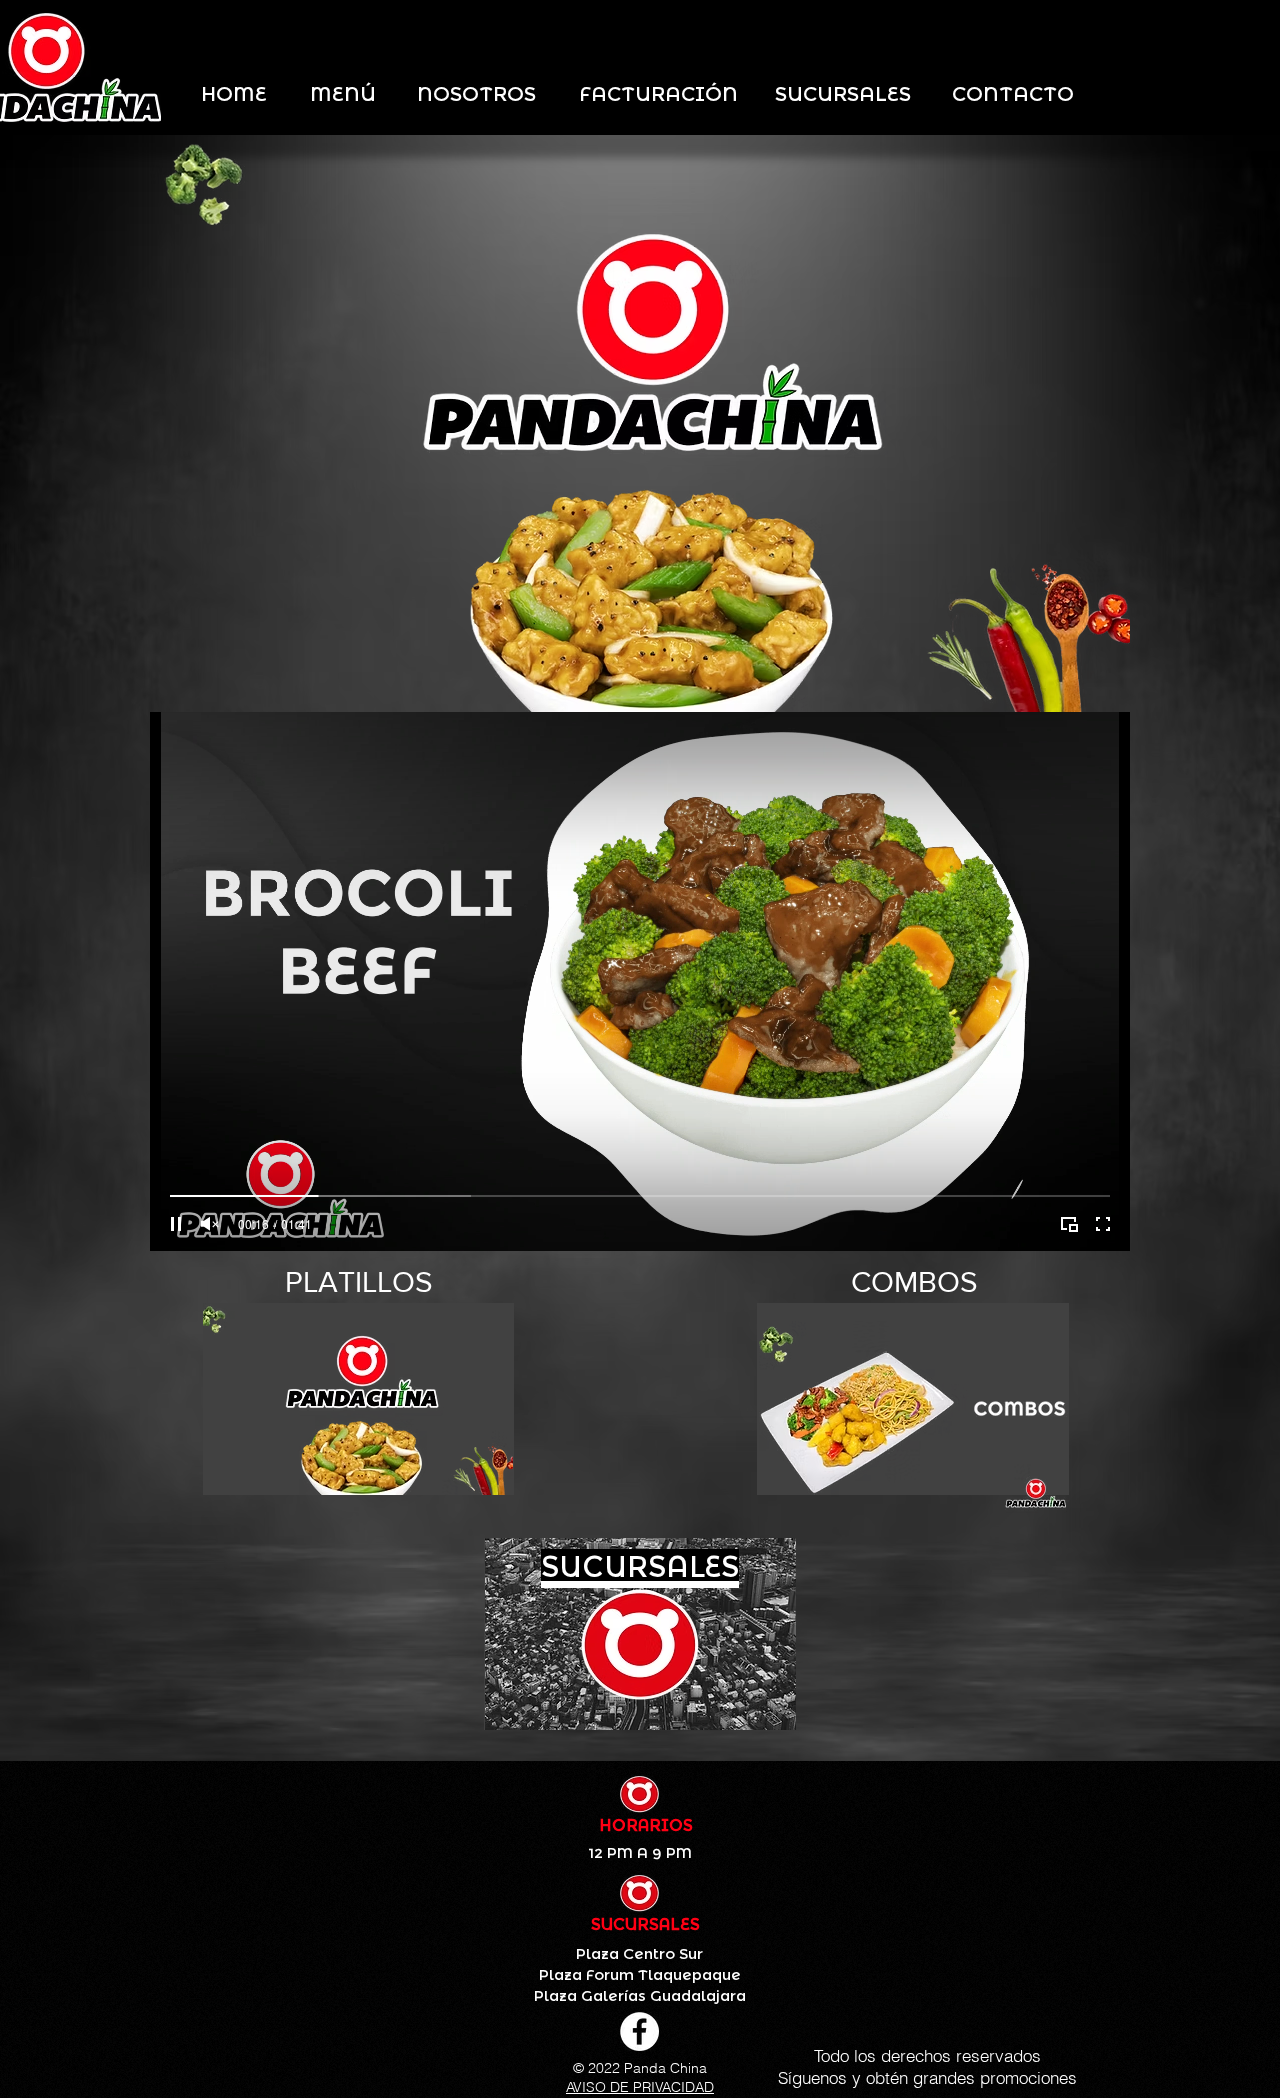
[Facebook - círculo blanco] (639, 2031)
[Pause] (176, 1224)
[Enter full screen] (1103, 1224)
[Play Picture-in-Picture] (1069, 1224)
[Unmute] (210, 1224)
